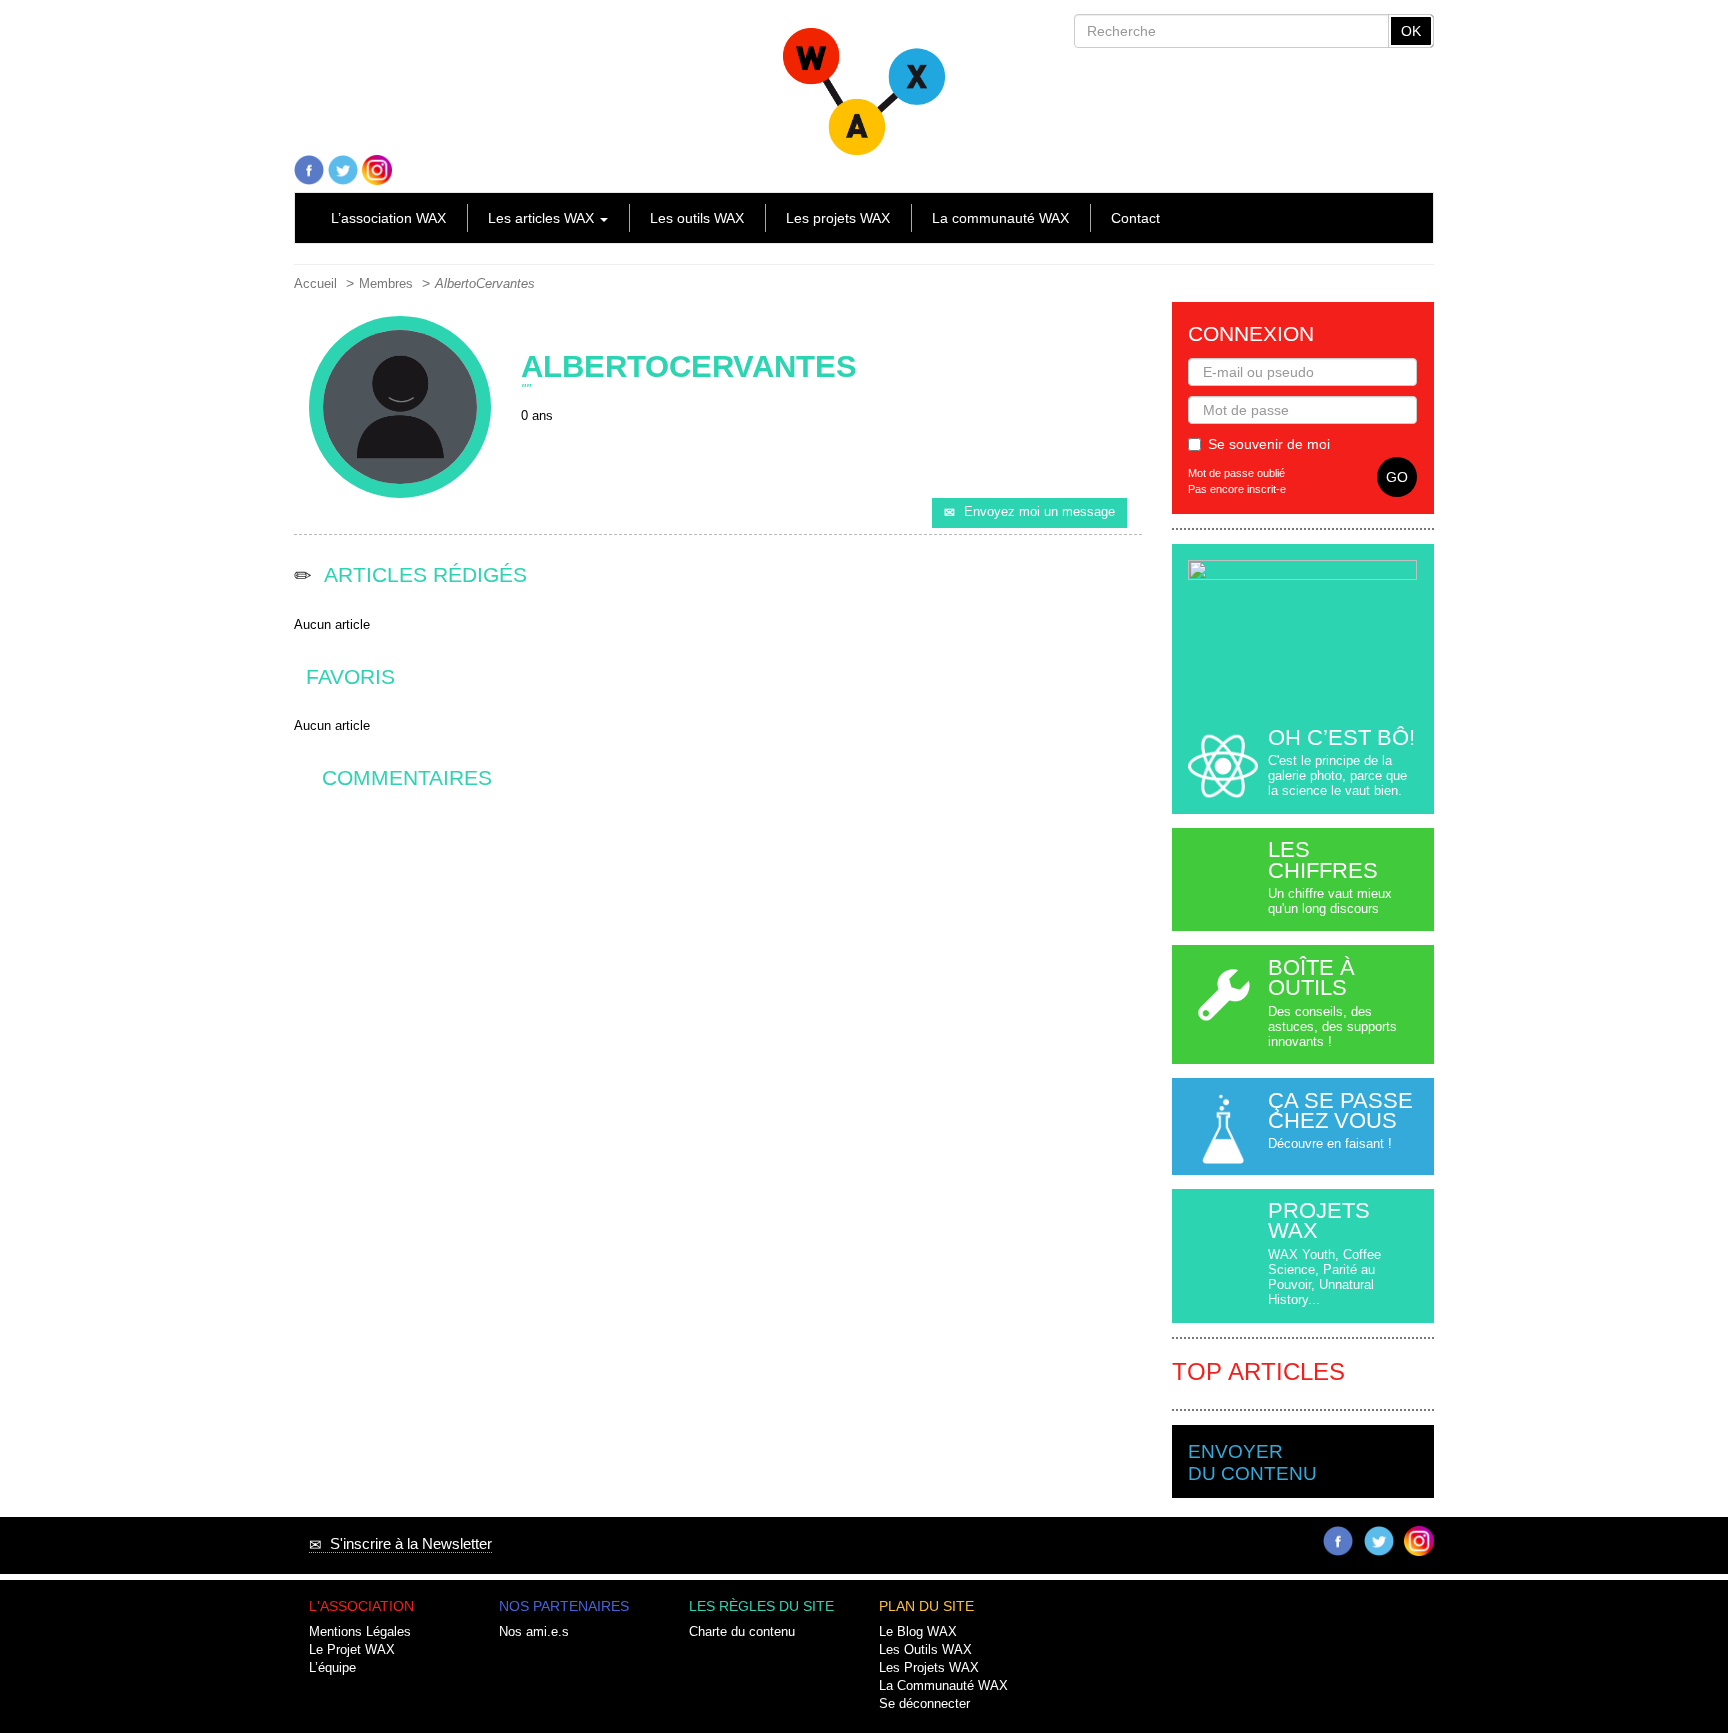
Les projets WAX (838, 218)
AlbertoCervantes (485, 284)
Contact (1135, 218)
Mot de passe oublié (1236, 473)
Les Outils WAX (925, 1650)
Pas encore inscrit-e (1237, 489)
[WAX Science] (864, 83)
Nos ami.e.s (534, 1632)
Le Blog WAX (918, 1632)
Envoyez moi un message (1039, 512)
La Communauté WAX (943, 1686)
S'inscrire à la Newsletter (407, 1543)
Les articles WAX (543, 218)
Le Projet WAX (352, 1650)
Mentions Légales (360, 1632)
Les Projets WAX (929, 1668)
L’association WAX (388, 218)
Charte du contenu (742, 1632)
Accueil (315, 284)
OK (1411, 31)
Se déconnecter (924, 1704)
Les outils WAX (697, 218)
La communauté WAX (1000, 218)
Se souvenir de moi (1269, 444)
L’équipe (332, 1668)
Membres (386, 284)
